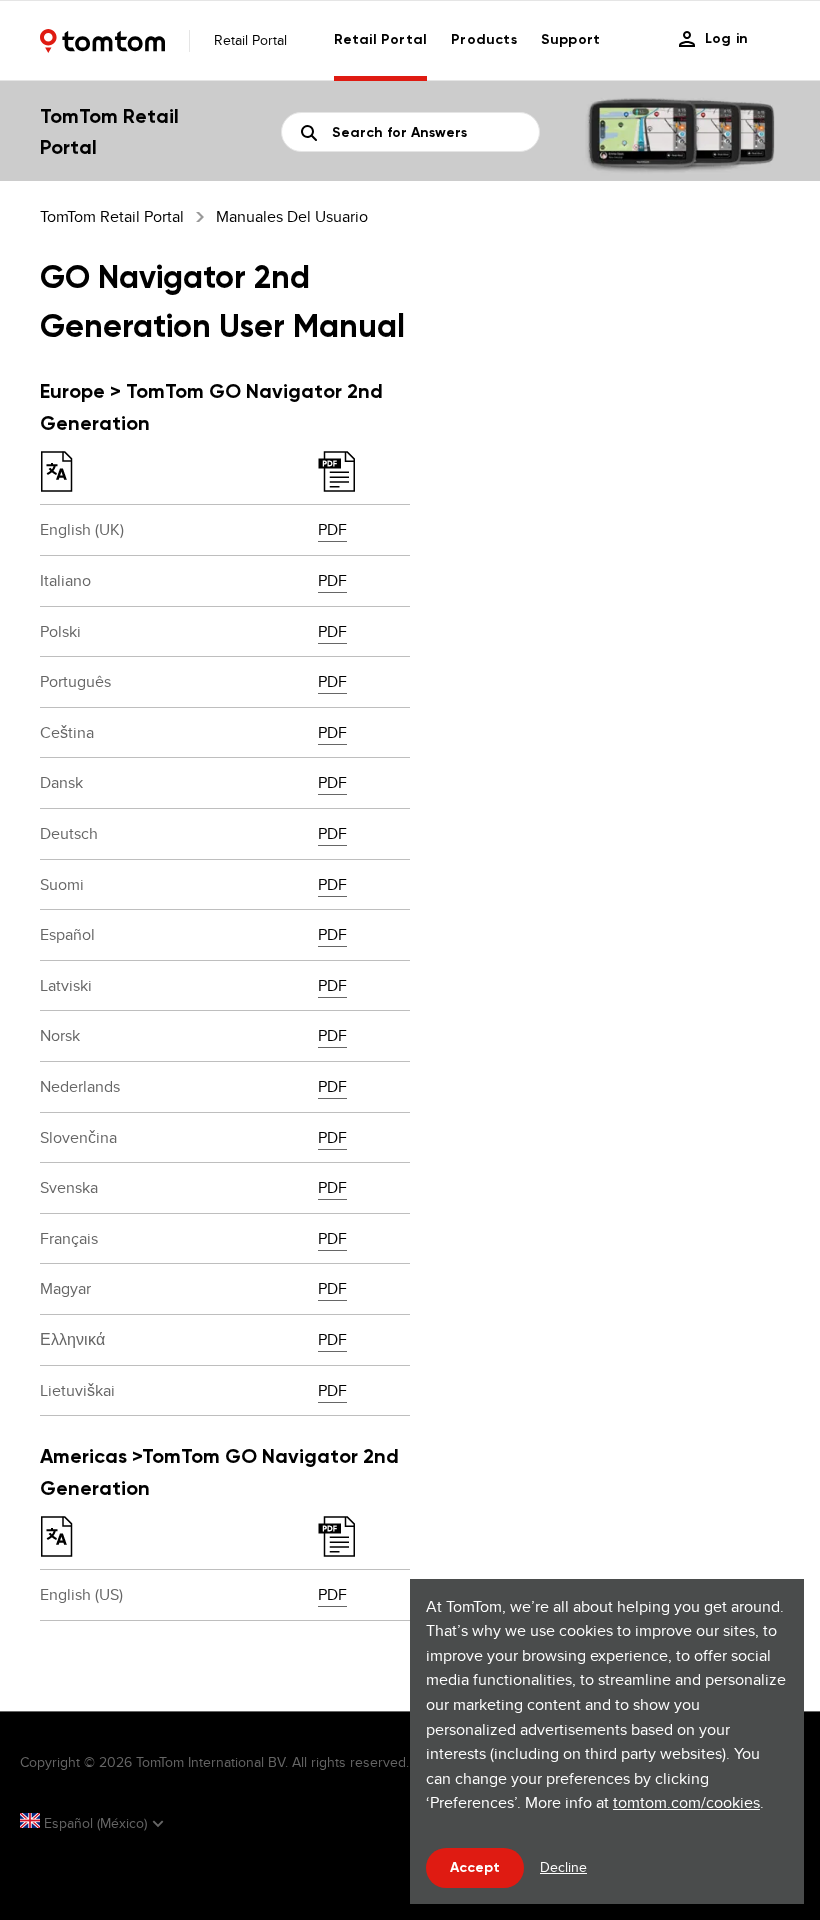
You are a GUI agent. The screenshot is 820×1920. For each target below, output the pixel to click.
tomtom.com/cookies (686, 1802)
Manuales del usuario (292, 216)
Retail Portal (381, 39)
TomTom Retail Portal (112, 216)
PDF (332, 529)
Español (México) (95, 1823)
